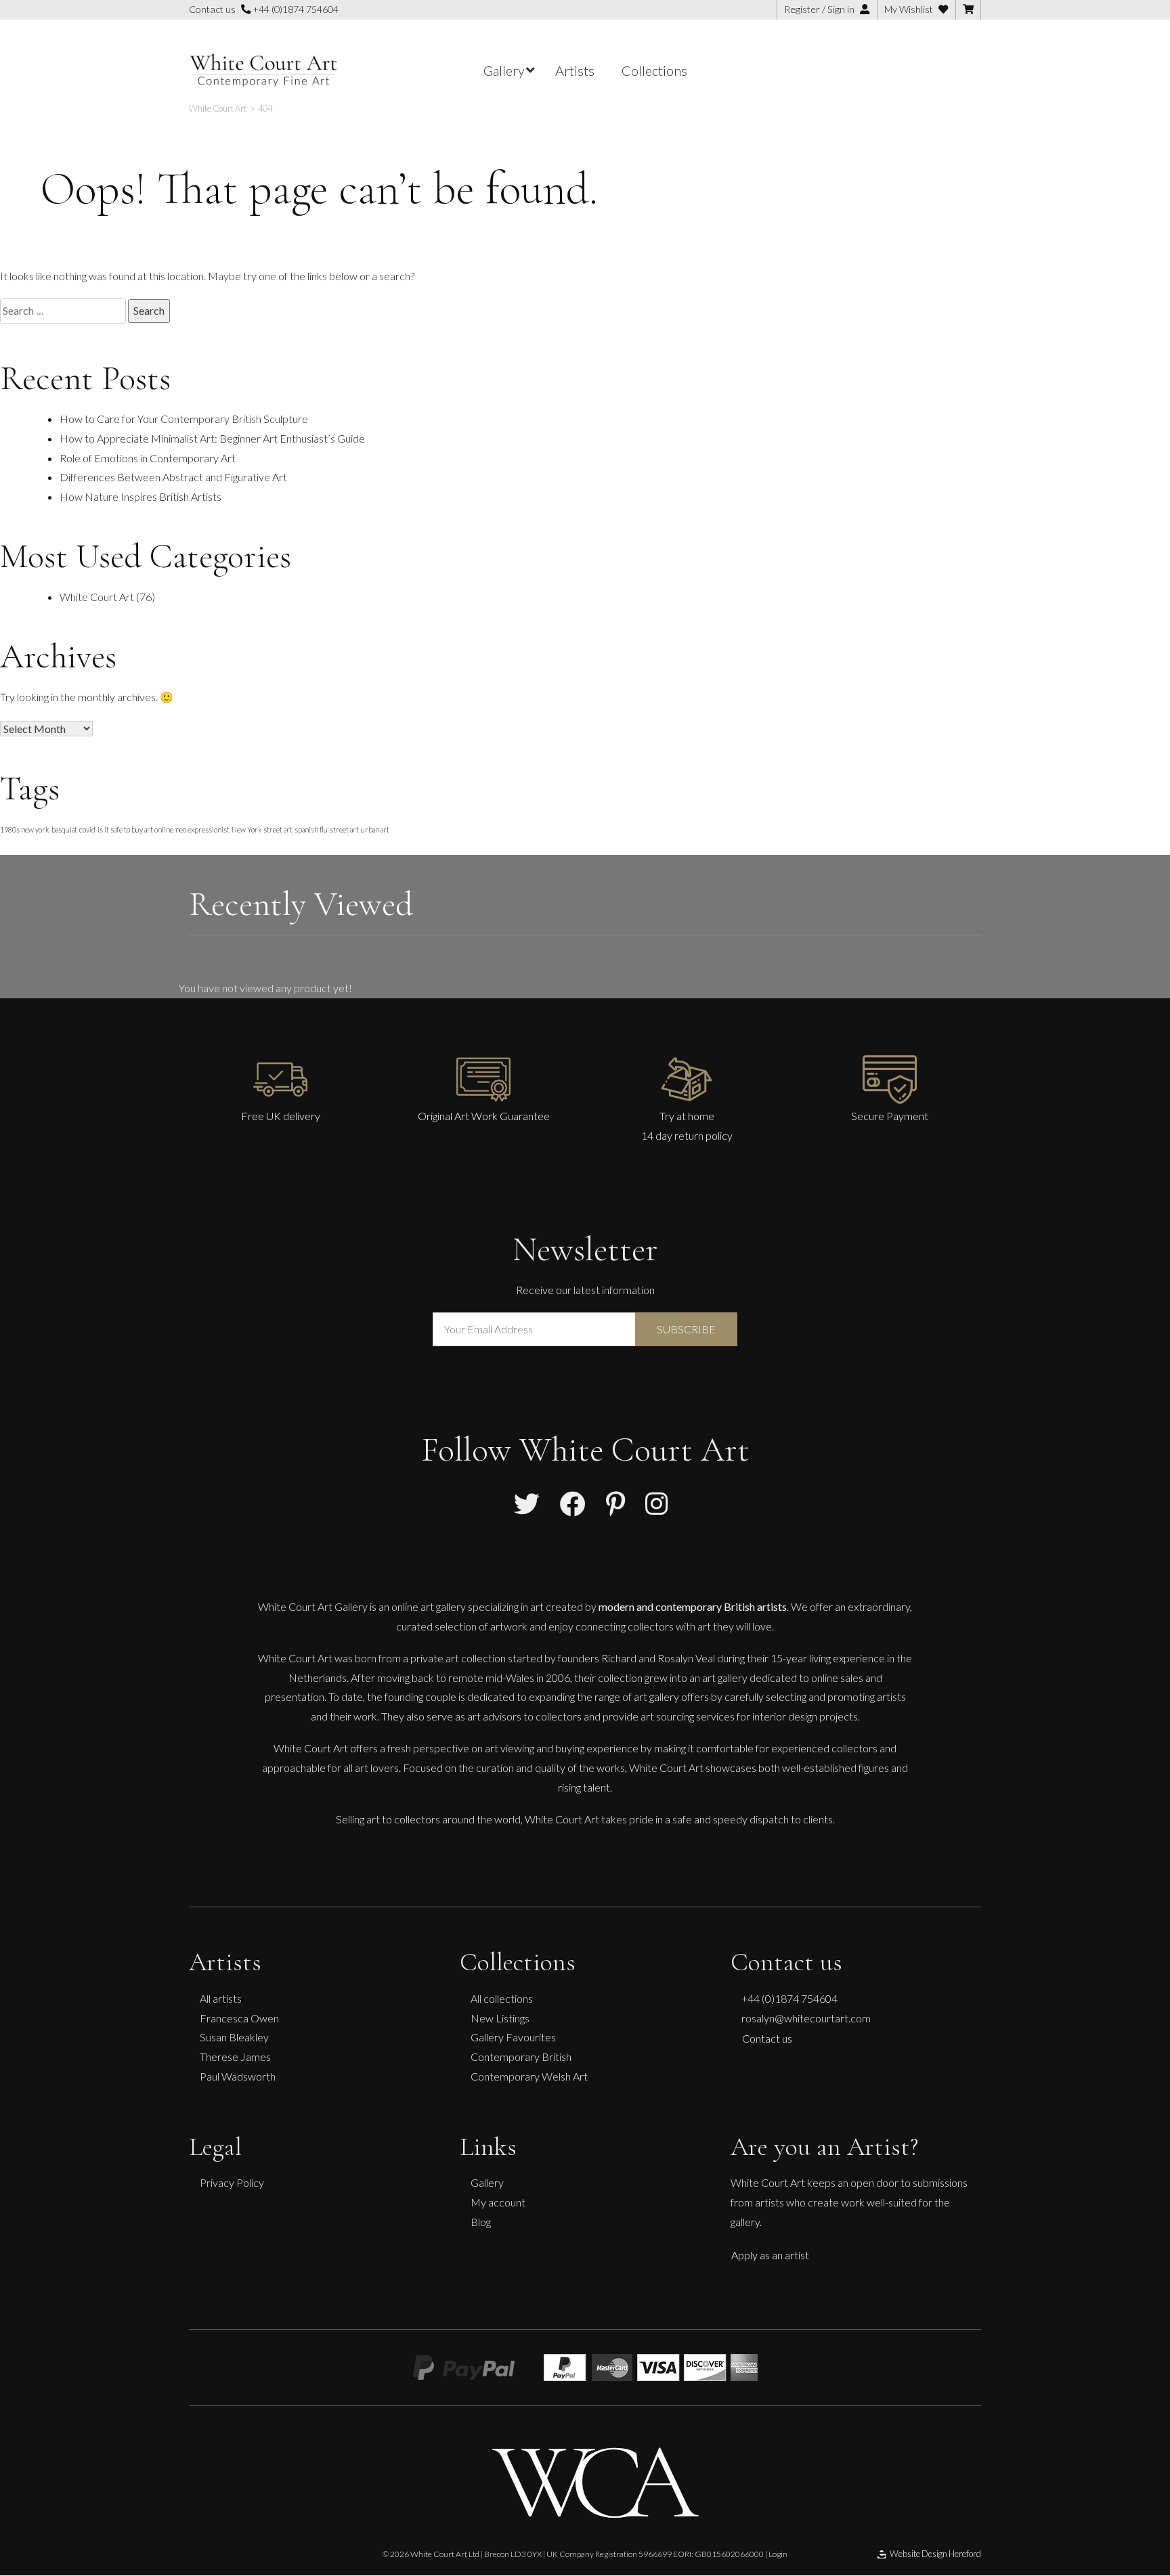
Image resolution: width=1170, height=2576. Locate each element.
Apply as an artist (770, 2255)
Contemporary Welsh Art (529, 2076)
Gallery (487, 2182)
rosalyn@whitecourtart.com (806, 2018)
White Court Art (97, 597)
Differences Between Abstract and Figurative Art (173, 477)
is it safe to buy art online (135, 829)
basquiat (64, 829)
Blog (481, 2222)
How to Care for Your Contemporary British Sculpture (184, 419)
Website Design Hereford (935, 2554)
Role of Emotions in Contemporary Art (148, 458)
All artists (221, 1998)
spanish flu (311, 829)
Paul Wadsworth (238, 2076)
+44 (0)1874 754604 (295, 9)
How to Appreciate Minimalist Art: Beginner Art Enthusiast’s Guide (212, 438)
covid (87, 829)
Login (778, 2554)
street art (344, 829)
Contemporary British (521, 2057)
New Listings (500, 2018)
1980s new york (25, 829)
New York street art (262, 829)
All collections (502, 1998)
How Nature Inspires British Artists (140, 496)
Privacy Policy (232, 2182)
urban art (375, 829)
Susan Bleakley (234, 2037)
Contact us (767, 2038)
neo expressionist (202, 829)
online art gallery (429, 1606)
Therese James (235, 2057)
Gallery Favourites (513, 2037)
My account (498, 2202)
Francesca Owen (239, 2018)
